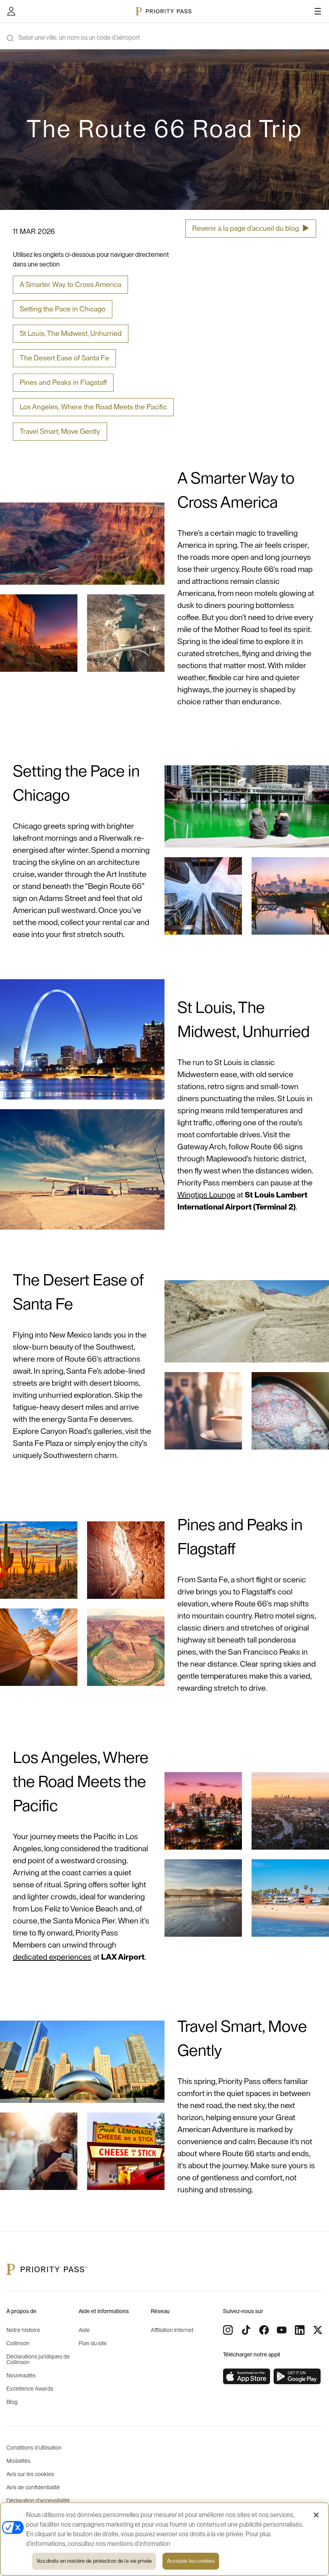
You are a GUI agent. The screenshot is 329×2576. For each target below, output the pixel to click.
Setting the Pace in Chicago (63, 309)
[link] (247, 2377)
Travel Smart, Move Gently (60, 431)
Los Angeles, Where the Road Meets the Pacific (93, 407)
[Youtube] (282, 2330)
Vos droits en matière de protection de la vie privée (94, 2561)
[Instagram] (228, 2330)
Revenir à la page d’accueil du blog (251, 228)
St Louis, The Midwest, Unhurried (71, 333)
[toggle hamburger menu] (318, 11)
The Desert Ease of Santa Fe (64, 358)
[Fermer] (316, 2515)
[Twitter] (318, 2330)
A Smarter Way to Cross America (70, 285)
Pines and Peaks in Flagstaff (63, 382)
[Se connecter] (11, 11)
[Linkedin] (300, 2330)
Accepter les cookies (191, 2561)
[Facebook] (264, 2330)
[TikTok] (246, 2330)
